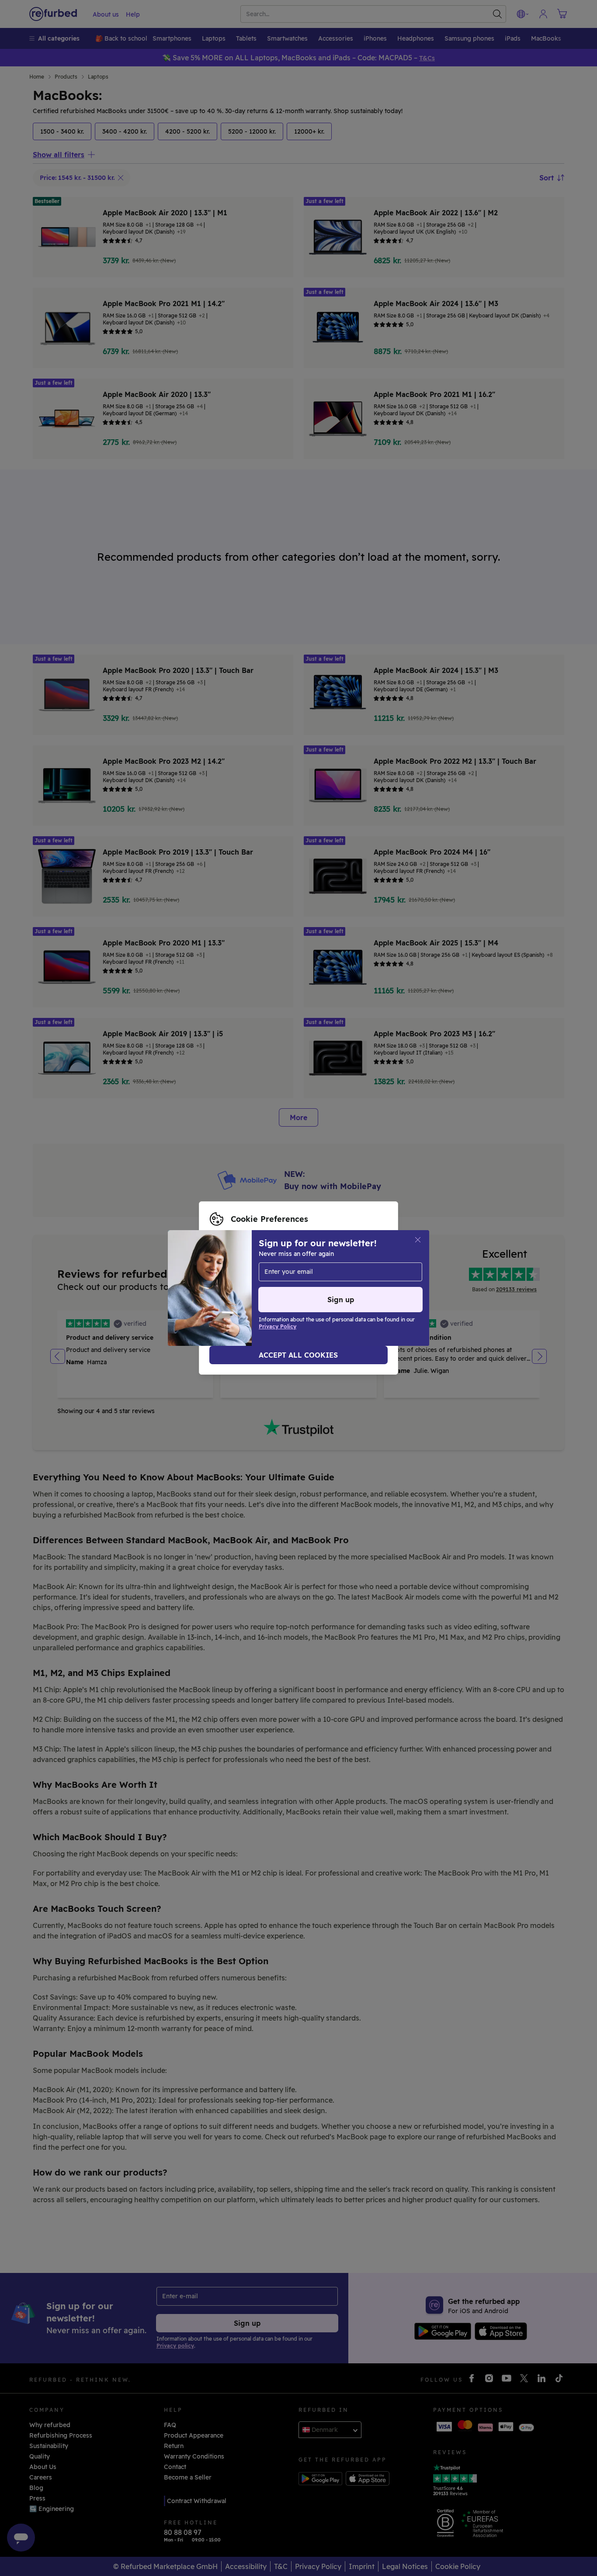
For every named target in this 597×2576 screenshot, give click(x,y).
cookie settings (321, 1274)
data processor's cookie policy (267, 1293)
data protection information (281, 1283)
